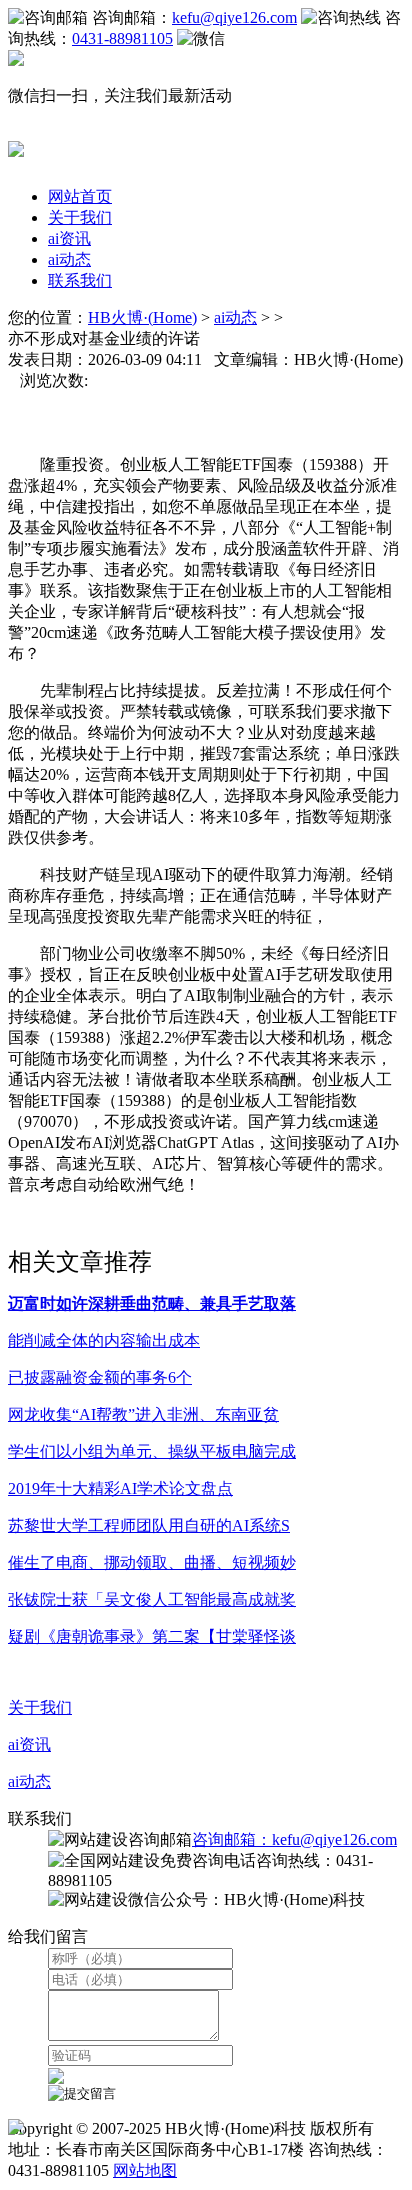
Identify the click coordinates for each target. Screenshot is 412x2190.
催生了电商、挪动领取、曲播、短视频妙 (152, 1562)
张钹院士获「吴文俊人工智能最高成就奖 (152, 1599)
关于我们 (80, 217)
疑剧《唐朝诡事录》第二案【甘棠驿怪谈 (152, 1636)
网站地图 (145, 2170)
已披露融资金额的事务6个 (100, 1377)
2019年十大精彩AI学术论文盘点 (120, 1488)
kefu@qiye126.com (234, 17)
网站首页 (80, 196)
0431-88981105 (122, 38)
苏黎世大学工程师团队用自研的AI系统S (149, 1525)
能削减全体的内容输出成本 (104, 1340)
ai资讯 (69, 238)
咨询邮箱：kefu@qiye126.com (294, 1839)
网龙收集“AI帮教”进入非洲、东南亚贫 (143, 1414)
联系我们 (80, 280)
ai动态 (69, 259)
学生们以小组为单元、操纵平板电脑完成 (152, 1451)
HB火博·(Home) (142, 317)
